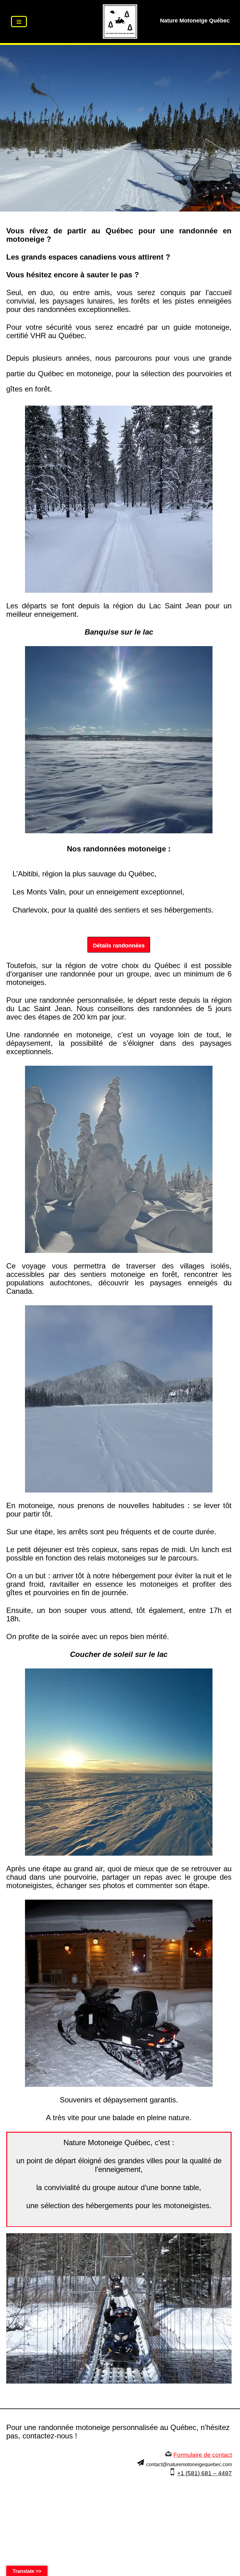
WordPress (143, 2570)
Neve (91, 2570)
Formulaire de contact (203, 2455)
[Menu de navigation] (19, 22)
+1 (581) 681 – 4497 (205, 2473)
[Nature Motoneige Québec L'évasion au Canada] (120, 22)
